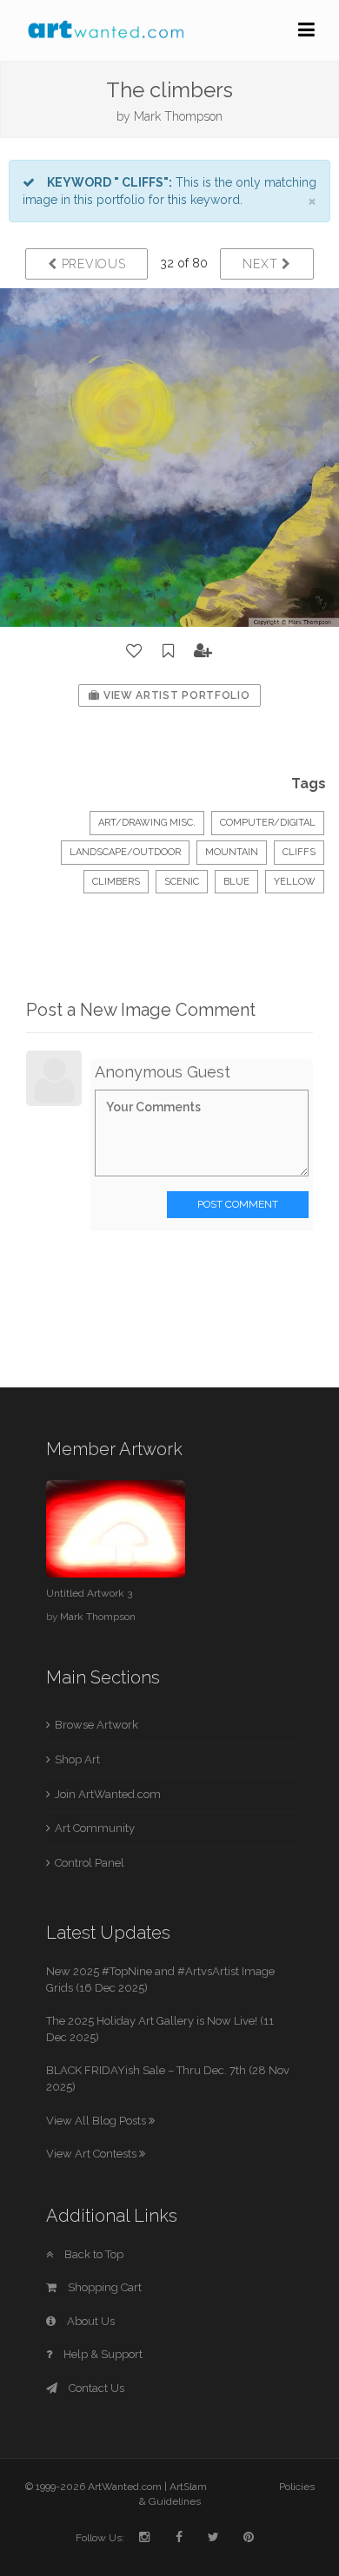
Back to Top (93, 2254)
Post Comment (238, 1204)
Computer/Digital (268, 823)
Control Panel (90, 1863)
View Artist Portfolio (175, 695)
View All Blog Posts (97, 2121)
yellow (295, 882)
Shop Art (77, 1759)
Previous (91, 264)
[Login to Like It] (135, 651)
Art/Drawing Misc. (147, 823)
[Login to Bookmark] (169, 651)
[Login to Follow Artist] (203, 651)
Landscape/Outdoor (125, 852)
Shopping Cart (103, 2287)
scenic (182, 882)
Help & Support (102, 2354)
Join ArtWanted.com (108, 1794)
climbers (116, 882)
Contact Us (95, 2388)
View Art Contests (93, 2154)
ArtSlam (188, 2487)
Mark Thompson (178, 116)
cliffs (299, 852)
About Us (90, 2321)
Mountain (232, 852)
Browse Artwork (96, 1725)
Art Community (95, 1828)
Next (262, 264)
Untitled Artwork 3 (89, 1593)
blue (236, 882)
